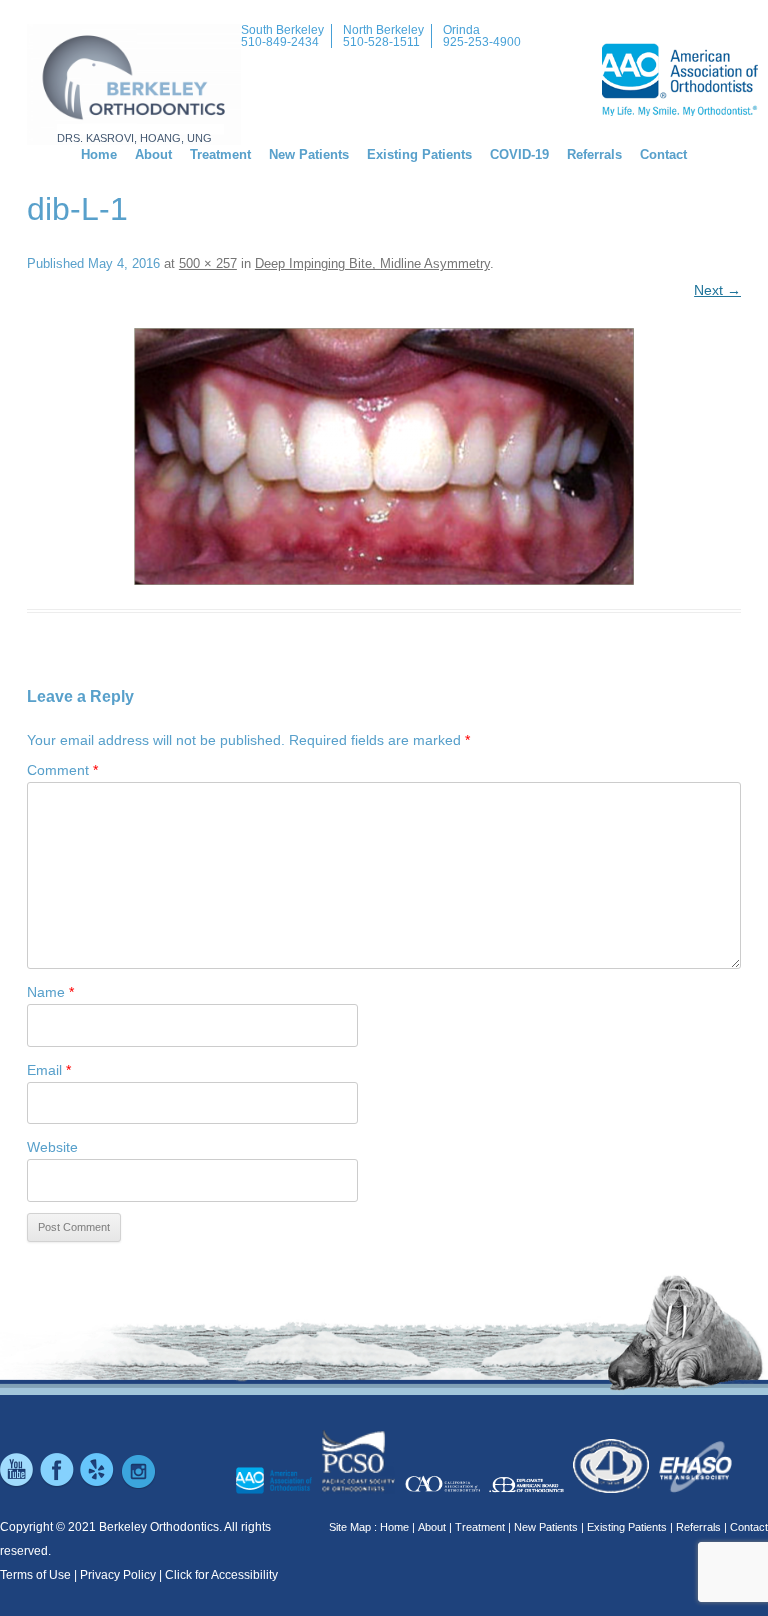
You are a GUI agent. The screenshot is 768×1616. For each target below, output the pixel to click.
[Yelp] (98, 1485)
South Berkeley (282, 30)
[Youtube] (18, 1485)
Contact (663, 154)
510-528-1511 (381, 42)
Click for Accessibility (221, 1575)
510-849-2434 (280, 42)
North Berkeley (383, 30)
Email (49, 1070)
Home (99, 154)
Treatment (220, 154)
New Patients (309, 154)
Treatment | (483, 1527)
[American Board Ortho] (526, 1490)
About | (435, 1527)
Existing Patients (419, 154)
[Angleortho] (695, 1490)
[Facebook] (58, 1485)
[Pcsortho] (358, 1490)
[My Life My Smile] (273, 1490)
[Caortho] (442, 1490)
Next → (717, 290)
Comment (62, 770)
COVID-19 (519, 154)
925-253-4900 (482, 42)
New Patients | (549, 1527)
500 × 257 (208, 263)
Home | (397, 1527)
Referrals (594, 154)
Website (52, 1147)
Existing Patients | (630, 1527)
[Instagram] (138, 1485)
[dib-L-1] (384, 456)
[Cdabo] (610, 1490)
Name (50, 992)
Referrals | (701, 1527)
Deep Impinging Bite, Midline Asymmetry (372, 263)
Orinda (461, 30)
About (153, 154)
